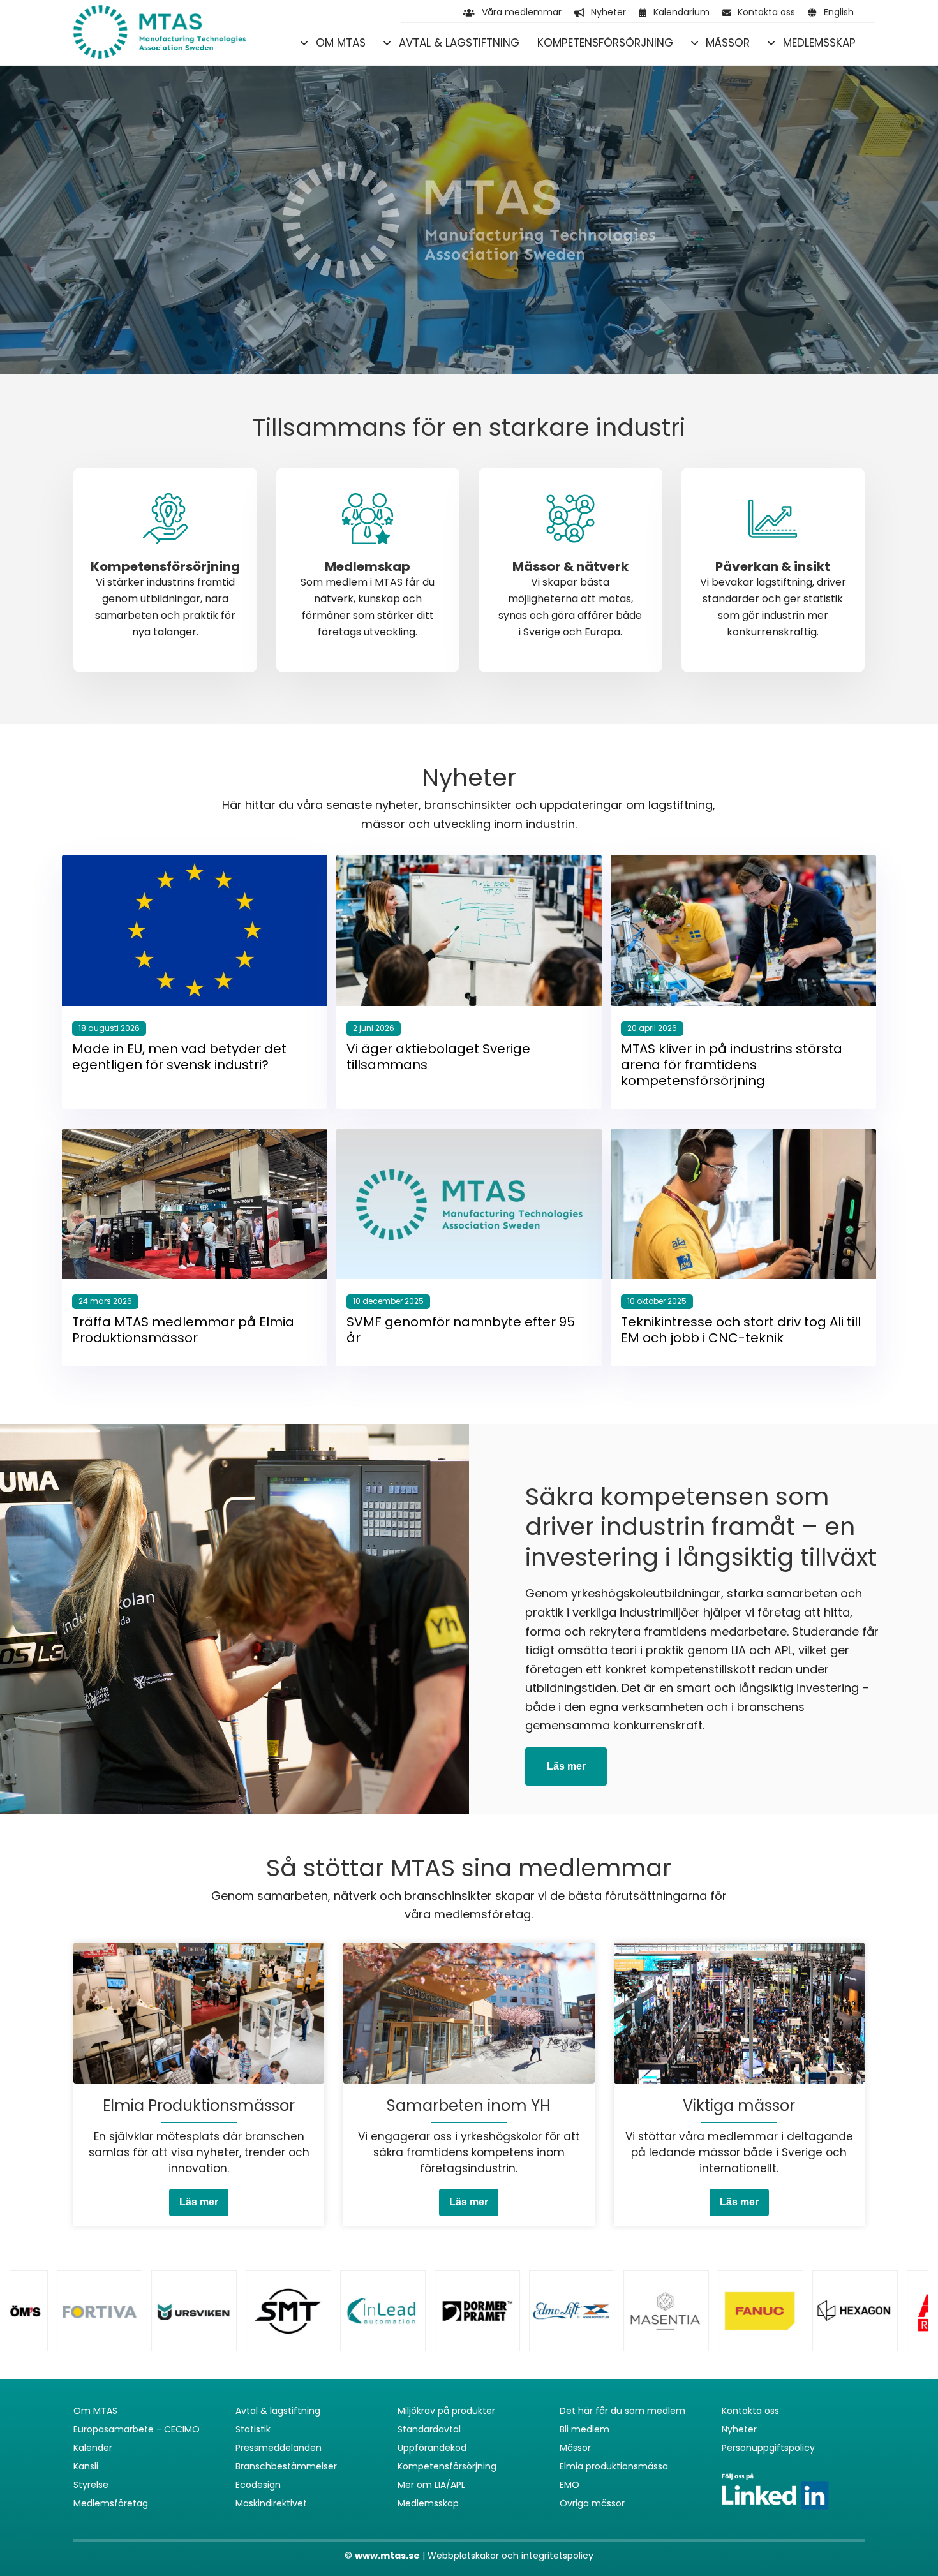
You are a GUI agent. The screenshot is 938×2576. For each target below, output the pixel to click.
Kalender (93, 2448)
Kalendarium (681, 12)
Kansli (86, 2466)
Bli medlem (584, 2429)
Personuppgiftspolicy (768, 2448)
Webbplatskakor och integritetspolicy (510, 2556)
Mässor (728, 43)
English (839, 12)
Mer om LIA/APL (431, 2485)
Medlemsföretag (111, 2503)
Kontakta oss (766, 12)
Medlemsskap (819, 43)
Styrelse (91, 2485)
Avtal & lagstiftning (459, 43)
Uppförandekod (432, 2448)
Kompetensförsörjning (605, 43)
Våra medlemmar (522, 12)
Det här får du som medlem (622, 2411)
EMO (569, 2485)
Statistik (253, 2429)
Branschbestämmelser (286, 2466)
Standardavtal (429, 2429)
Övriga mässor (592, 2503)
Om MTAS (341, 43)
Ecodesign (258, 2485)
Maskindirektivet (271, 2503)
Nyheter (608, 12)
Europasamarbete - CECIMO (137, 2429)
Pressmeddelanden (279, 2448)
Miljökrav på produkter (446, 2411)
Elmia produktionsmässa (614, 2466)
